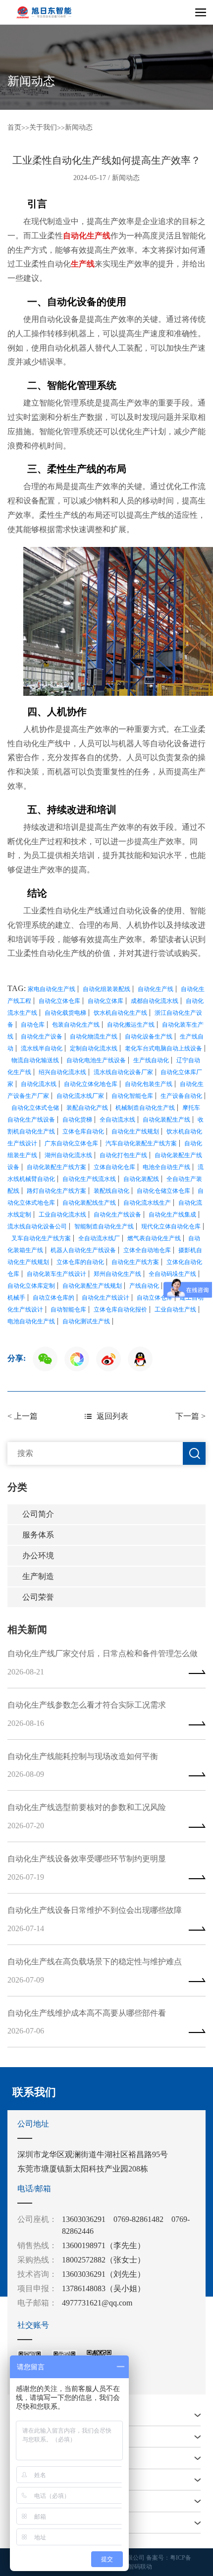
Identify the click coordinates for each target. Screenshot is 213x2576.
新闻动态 (79, 127)
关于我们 (43, 127)
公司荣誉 (38, 1597)
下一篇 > (190, 1416)
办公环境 (38, 1556)
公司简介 (38, 1514)
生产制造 (38, 1576)
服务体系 (38, 1535)
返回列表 (112, 1416)
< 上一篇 (23, 1416)
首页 (14, 127)
